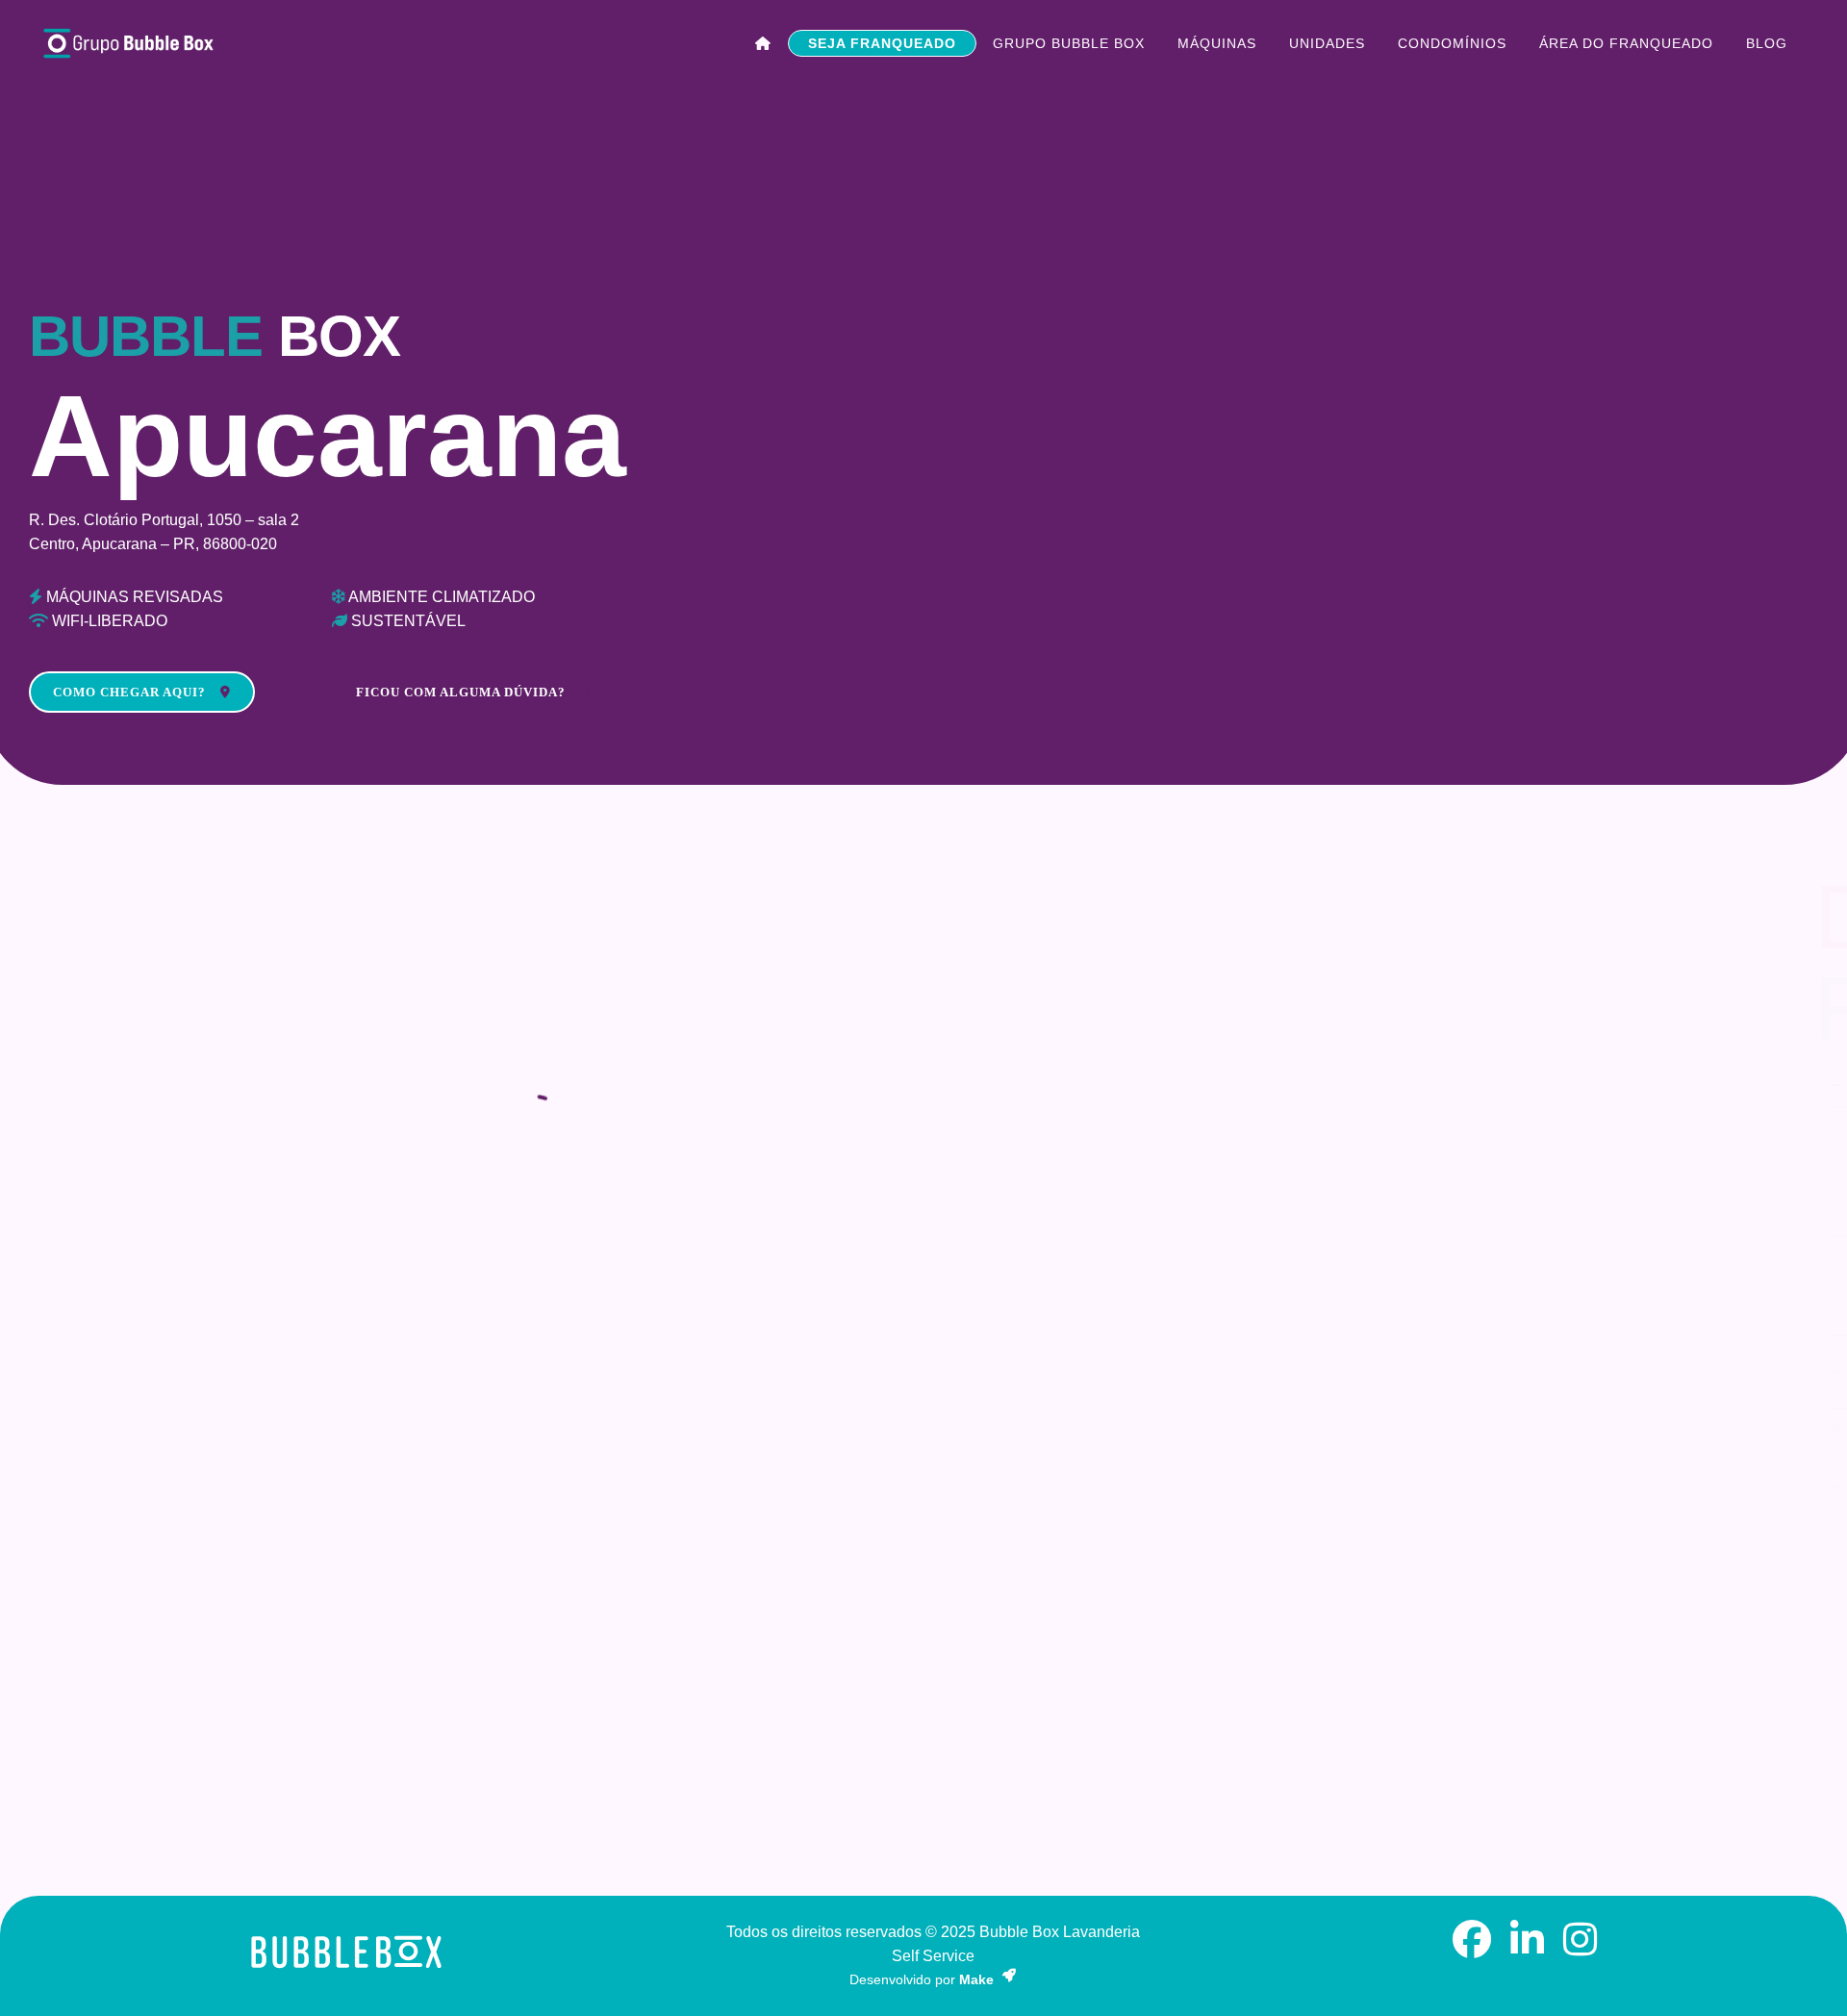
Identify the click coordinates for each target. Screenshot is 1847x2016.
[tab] (1448, 1085)
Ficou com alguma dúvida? (461, 692)
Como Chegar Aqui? (129, 692)
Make (978, 1979)
